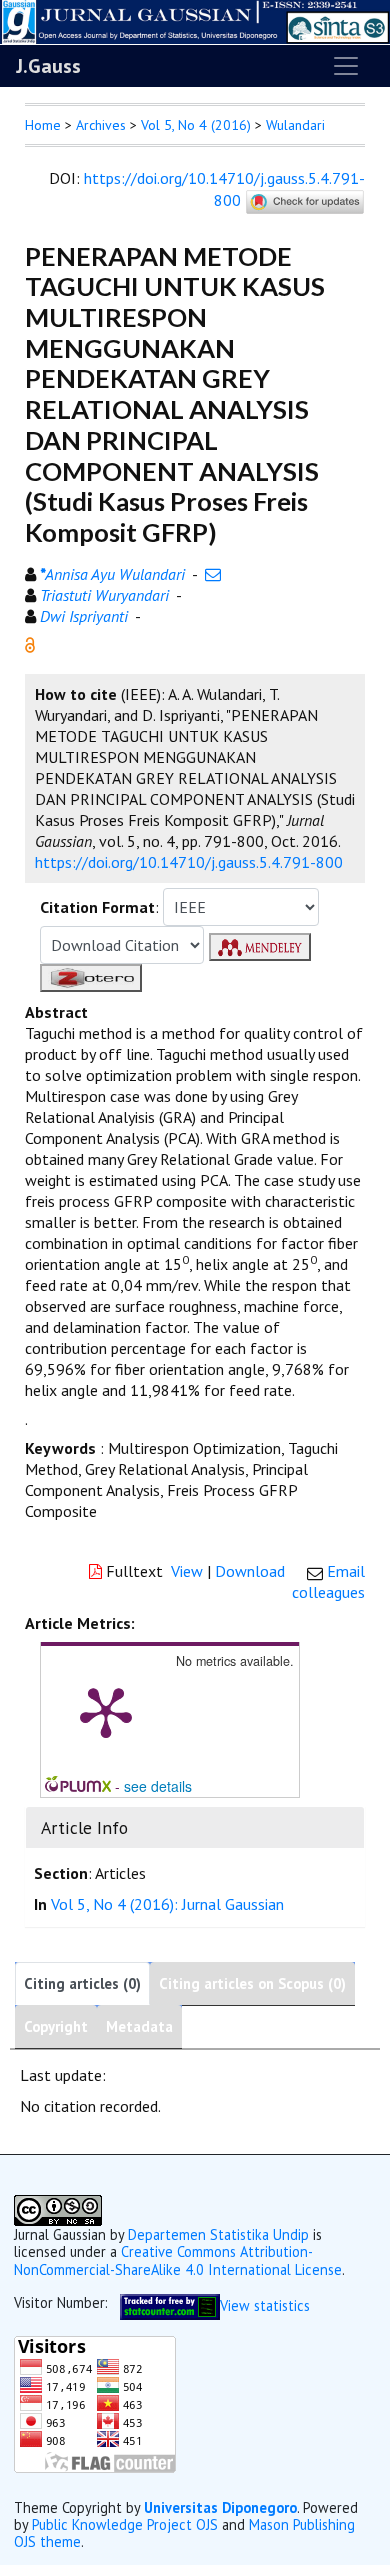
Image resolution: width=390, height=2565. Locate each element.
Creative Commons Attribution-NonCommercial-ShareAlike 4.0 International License (178, 2260)
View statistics (265, 2304)
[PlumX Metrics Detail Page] (106, 1711)
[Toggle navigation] (346, 66)
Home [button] (43, 125)
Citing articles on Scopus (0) (252, 1983)
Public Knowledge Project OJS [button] (125, 2524)
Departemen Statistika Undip (218, 2234)
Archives (101, 125)
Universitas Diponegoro (220, 2507)
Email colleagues (328, 1581)
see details (158, 1786)
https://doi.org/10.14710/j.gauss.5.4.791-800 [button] (189, 862)
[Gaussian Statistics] (170, 2304)
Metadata (139, 2026)
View (187, 1571)
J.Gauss (48, 66)
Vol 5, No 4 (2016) (196, 125)
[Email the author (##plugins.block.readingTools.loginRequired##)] (213, 574)
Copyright (56, 2026)
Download (250, 1571)
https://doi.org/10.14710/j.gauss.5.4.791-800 (224, 189)
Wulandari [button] (295, 125)
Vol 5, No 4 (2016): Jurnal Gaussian (167, 1904)
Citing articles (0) (82, 1983)
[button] (30, 643)
